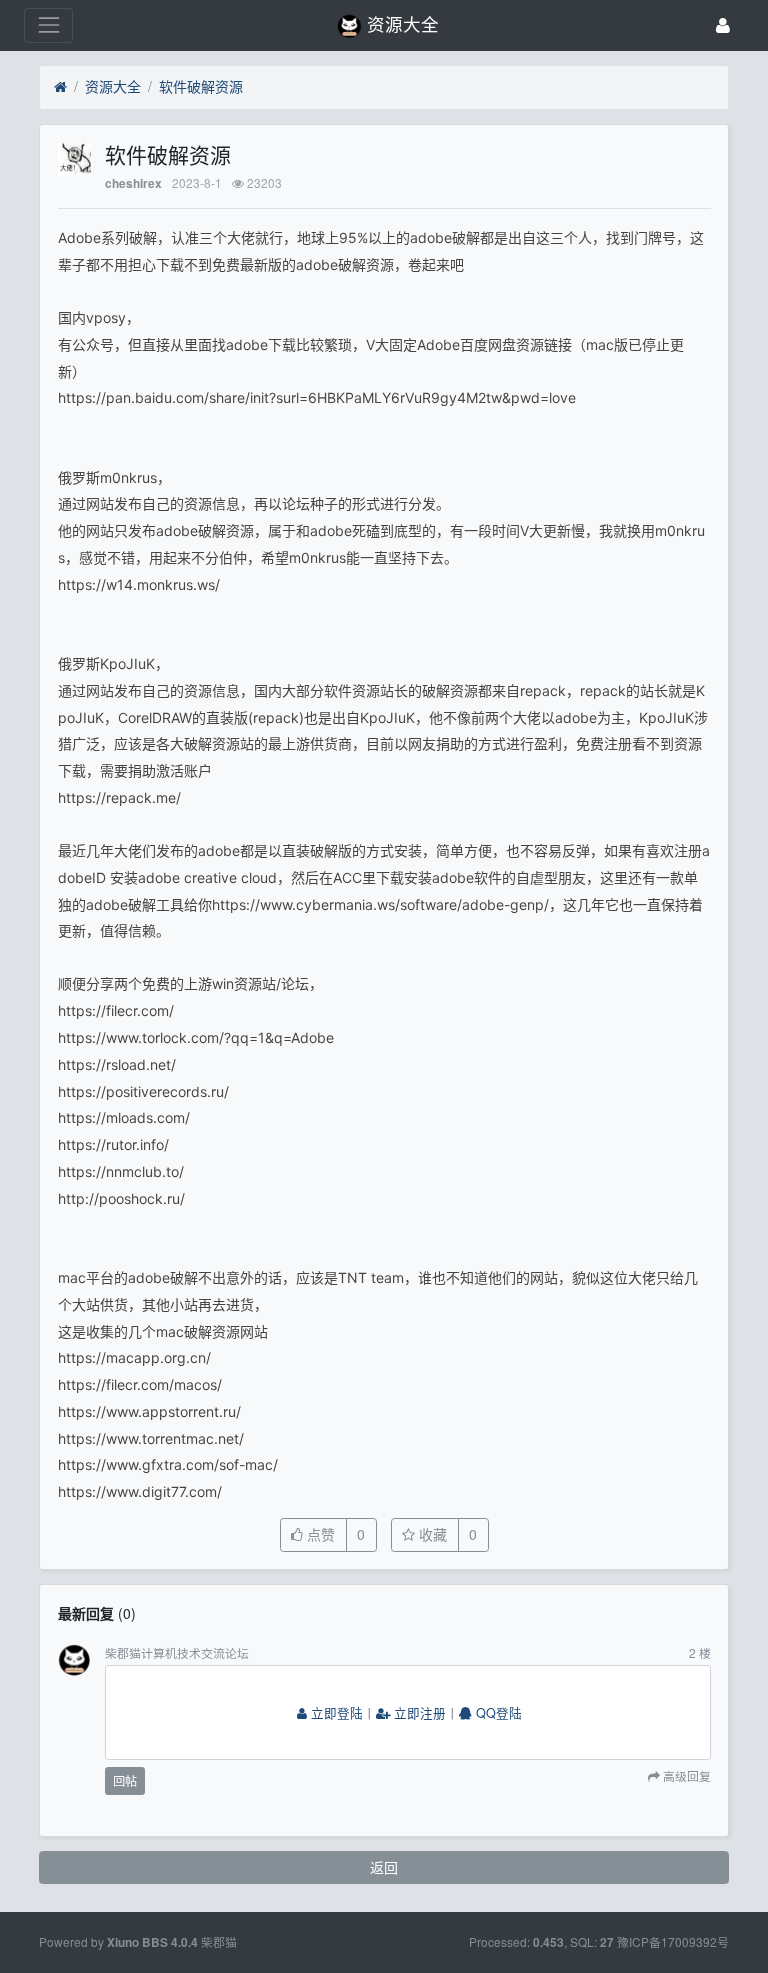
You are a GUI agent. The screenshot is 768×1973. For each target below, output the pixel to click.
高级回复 (685, 1777)
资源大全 (113, 86)
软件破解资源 (201, 86)
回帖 (125, 1780)
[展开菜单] (48, 25)
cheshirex (133, 183)
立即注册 (418, 1713)
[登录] (723, 25)
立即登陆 (335, 1713)
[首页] (60, 87)
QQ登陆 (497, 1713)
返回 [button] (384, 1867)
